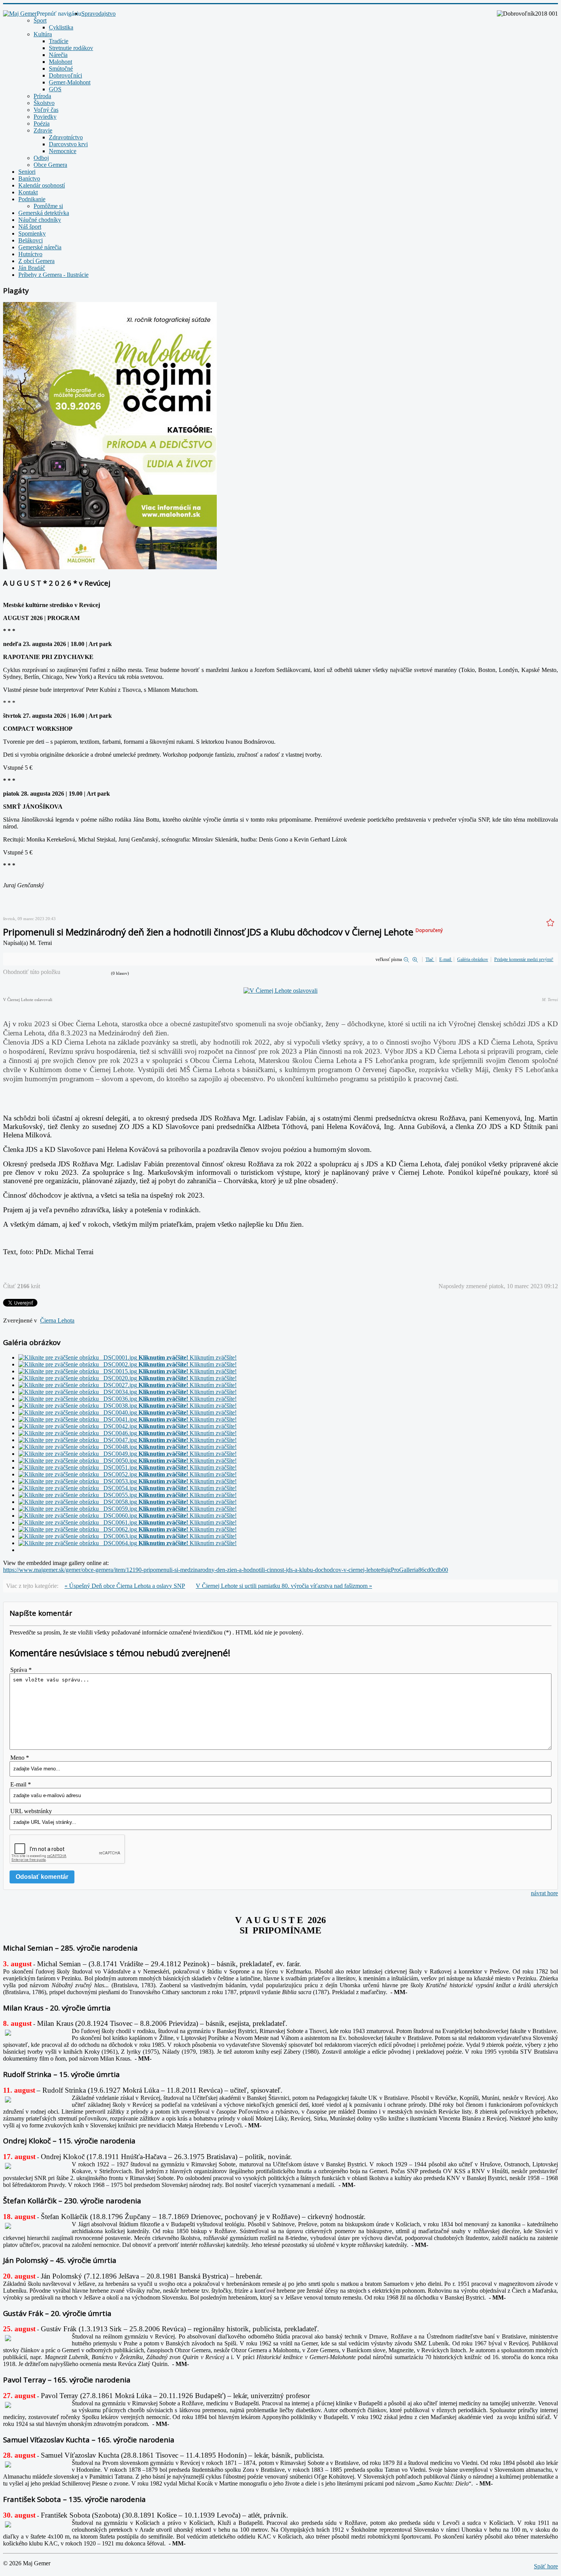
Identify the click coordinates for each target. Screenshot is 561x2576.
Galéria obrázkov (473, 959)
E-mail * (21, 1784)
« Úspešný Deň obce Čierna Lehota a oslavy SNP (125, 1586)
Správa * (21, 1670)
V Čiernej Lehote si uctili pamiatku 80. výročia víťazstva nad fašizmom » (284, 1586)
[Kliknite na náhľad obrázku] (280, 991)
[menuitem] (98, 14)
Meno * (20, 1758)
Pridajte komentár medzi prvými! (524, 959)
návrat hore (544, 1893)
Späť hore (546, 2566)
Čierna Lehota (57, 1320)
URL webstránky (31, 1811)
